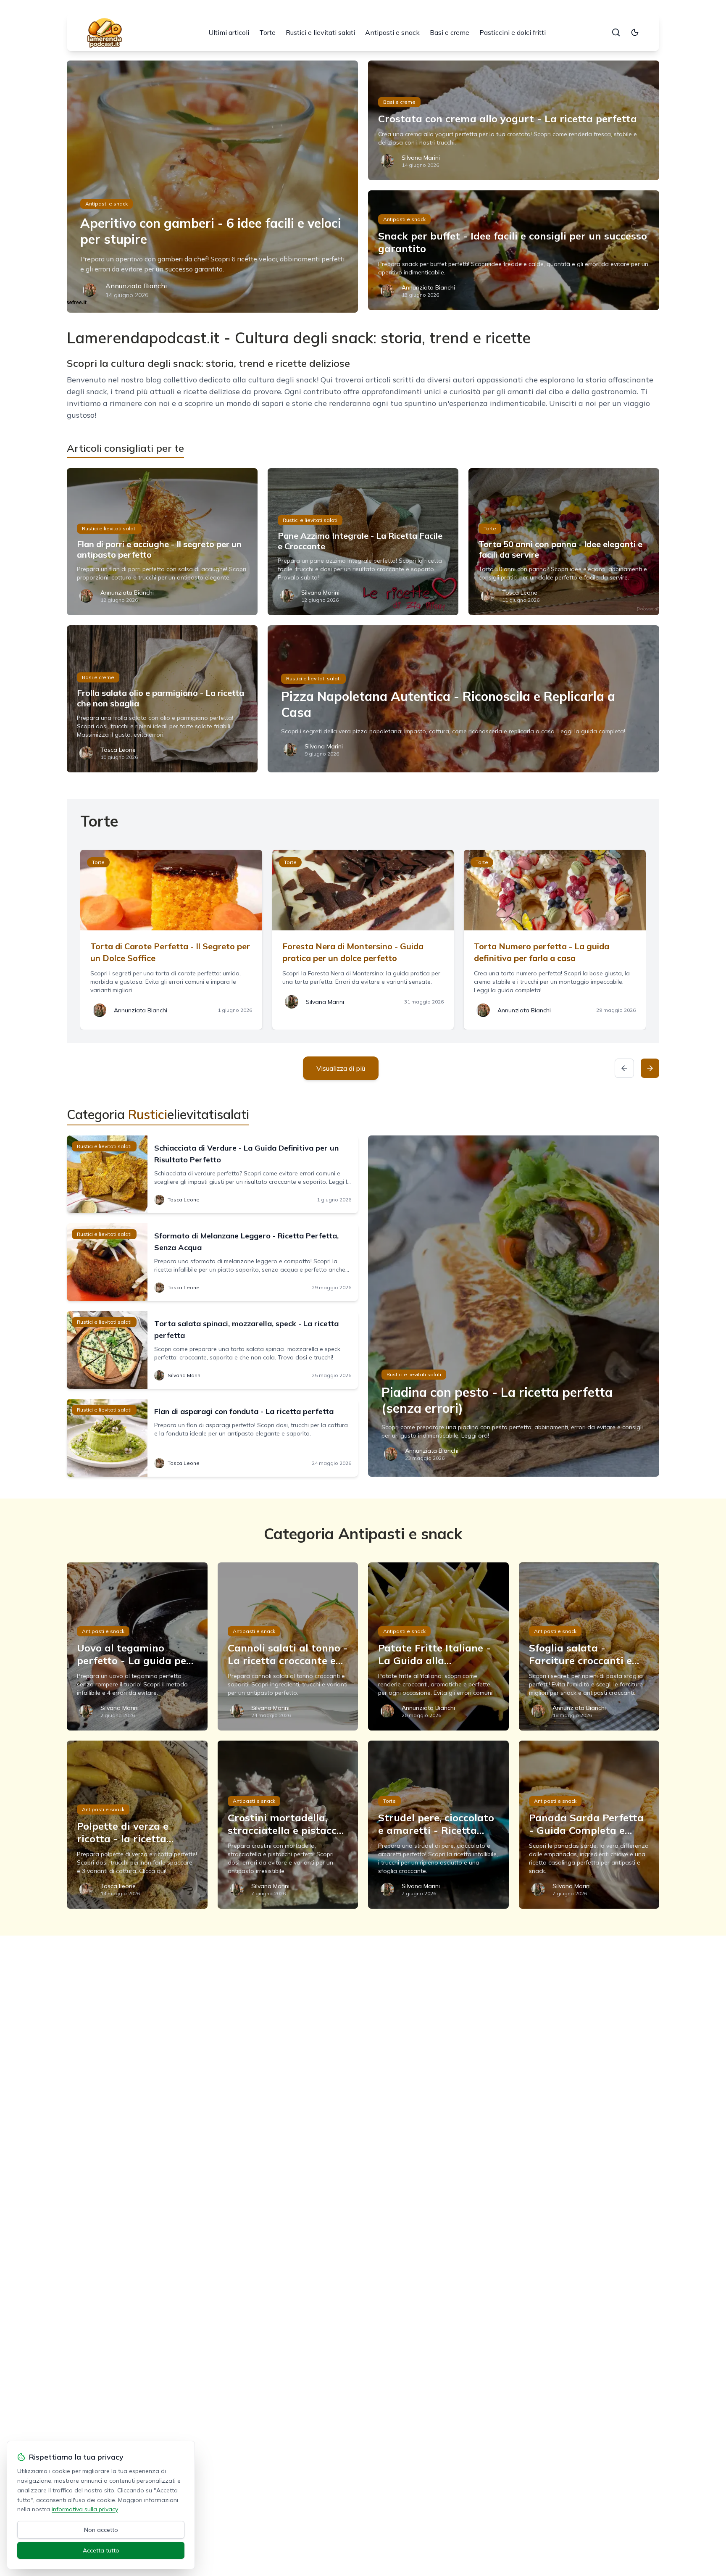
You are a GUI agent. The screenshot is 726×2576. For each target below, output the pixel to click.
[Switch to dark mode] (635, 32)
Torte (267, 32)
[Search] (616, 32)
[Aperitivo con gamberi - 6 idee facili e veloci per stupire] (212, 187)
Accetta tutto (101, 2550)
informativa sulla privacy (85, 2509)
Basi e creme (450, 32)
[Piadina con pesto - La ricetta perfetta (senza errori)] (514, 1306)
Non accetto (101, 2530)
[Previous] (624, 1068)
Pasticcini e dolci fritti (513, 32)
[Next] (650, 1068)
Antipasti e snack (392, 32)
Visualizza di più (341, 1068)
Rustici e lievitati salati (320, 32)
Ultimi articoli (229, 32)
